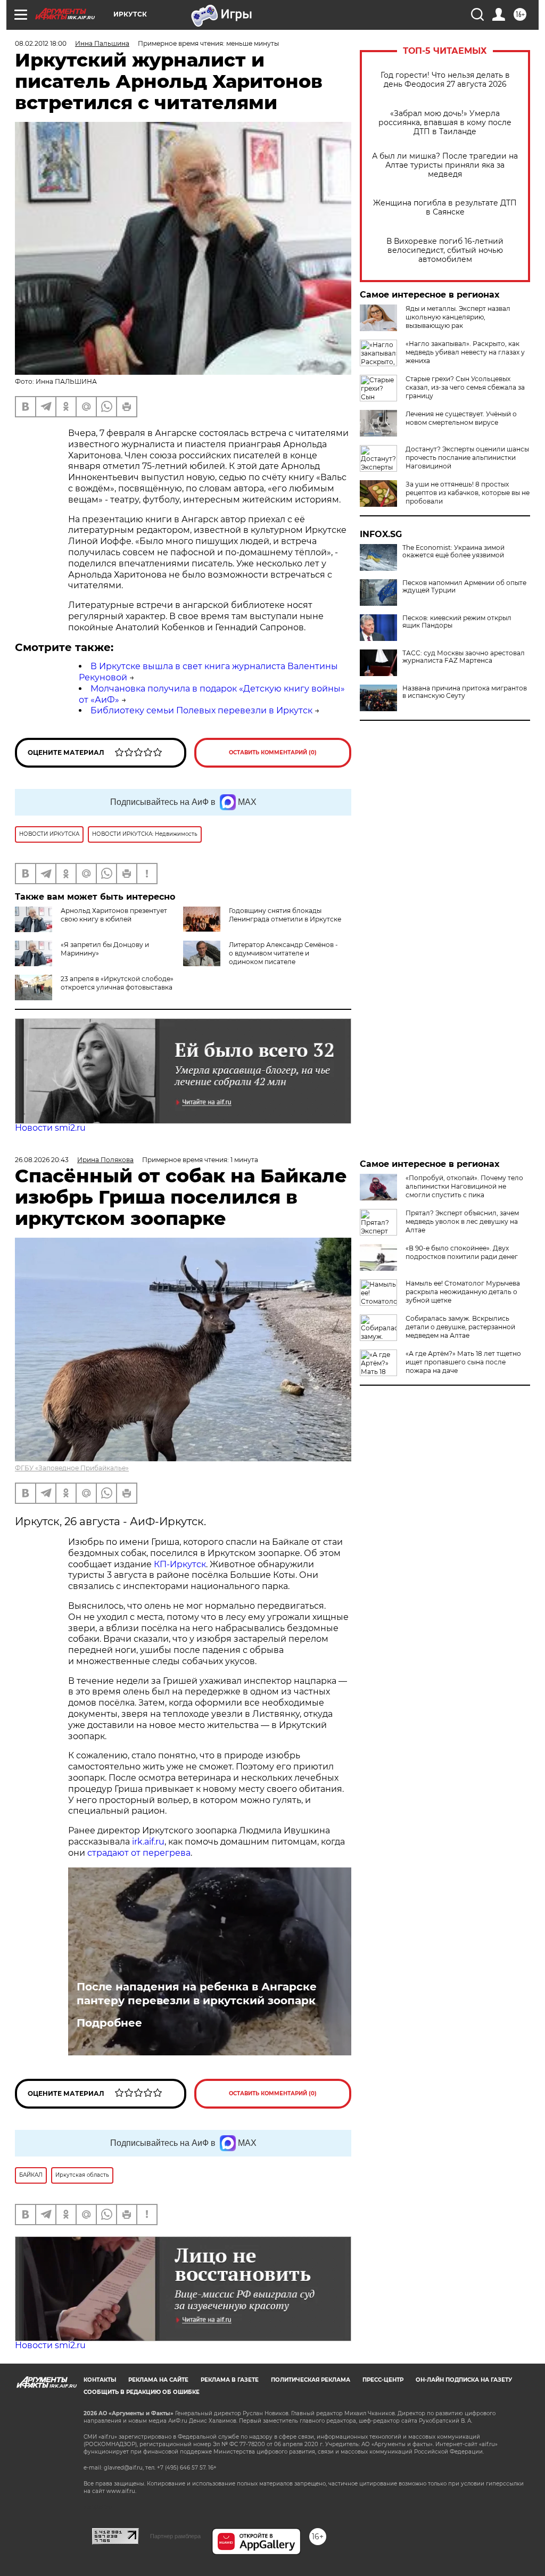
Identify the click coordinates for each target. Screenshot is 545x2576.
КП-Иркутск (180, 1564)
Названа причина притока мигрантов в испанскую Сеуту (465, 692)
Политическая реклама (311, 2380)
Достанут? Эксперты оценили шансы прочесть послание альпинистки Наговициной (467, 458)
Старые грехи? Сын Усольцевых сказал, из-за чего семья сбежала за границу (465, 387)
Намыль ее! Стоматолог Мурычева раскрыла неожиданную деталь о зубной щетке (463, 1292)
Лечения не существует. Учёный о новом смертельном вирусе (461, 418)
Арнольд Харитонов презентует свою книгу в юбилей (114, 915)
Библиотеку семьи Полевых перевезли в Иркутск (201, 710)
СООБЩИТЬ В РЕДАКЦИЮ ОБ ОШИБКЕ (142, 2392)
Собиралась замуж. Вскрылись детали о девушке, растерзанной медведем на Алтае (460, 1327)
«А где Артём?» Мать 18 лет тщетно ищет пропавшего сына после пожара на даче (463, 1362)
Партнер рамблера (175, 2536)
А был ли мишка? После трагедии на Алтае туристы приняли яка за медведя (445, 165)
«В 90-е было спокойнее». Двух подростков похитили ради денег (462, 1252)
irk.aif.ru (148, 1842)
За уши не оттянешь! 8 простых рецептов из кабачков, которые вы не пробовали (468, 493)
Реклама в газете (230, 2380)
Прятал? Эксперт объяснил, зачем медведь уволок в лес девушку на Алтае (462, 1221)
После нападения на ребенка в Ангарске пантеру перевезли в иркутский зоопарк (197, 1994)
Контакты (100, 2380)
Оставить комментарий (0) (273, 752)
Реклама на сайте (158, 2380)
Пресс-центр (383, 2380)
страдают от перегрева (139, 1853)
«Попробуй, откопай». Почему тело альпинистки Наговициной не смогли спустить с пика (464, 1186)
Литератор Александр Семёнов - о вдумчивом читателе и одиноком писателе (283, 953)
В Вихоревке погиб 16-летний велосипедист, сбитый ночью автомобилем (445, 250)
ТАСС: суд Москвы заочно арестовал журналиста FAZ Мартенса (464, 657)
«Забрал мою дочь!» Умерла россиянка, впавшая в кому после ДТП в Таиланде (445, 123)
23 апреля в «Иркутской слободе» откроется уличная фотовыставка (117, 983)
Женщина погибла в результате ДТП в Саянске (445, 208)
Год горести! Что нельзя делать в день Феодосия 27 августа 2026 (445, 80)
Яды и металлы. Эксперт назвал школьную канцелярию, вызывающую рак (458, 317)
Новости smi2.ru (50, 1128)
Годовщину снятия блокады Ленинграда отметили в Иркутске (285, 915)
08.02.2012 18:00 (41, 43)
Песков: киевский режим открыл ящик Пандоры (457, 622)
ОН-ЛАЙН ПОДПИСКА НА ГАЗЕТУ (464, 2380)
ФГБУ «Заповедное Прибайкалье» (72, 1468)
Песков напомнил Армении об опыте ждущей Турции (464, 587)
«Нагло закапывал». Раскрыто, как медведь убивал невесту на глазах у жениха (465, 352)
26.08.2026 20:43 (42, 1160)
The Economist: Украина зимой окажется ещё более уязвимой (453, 552)
